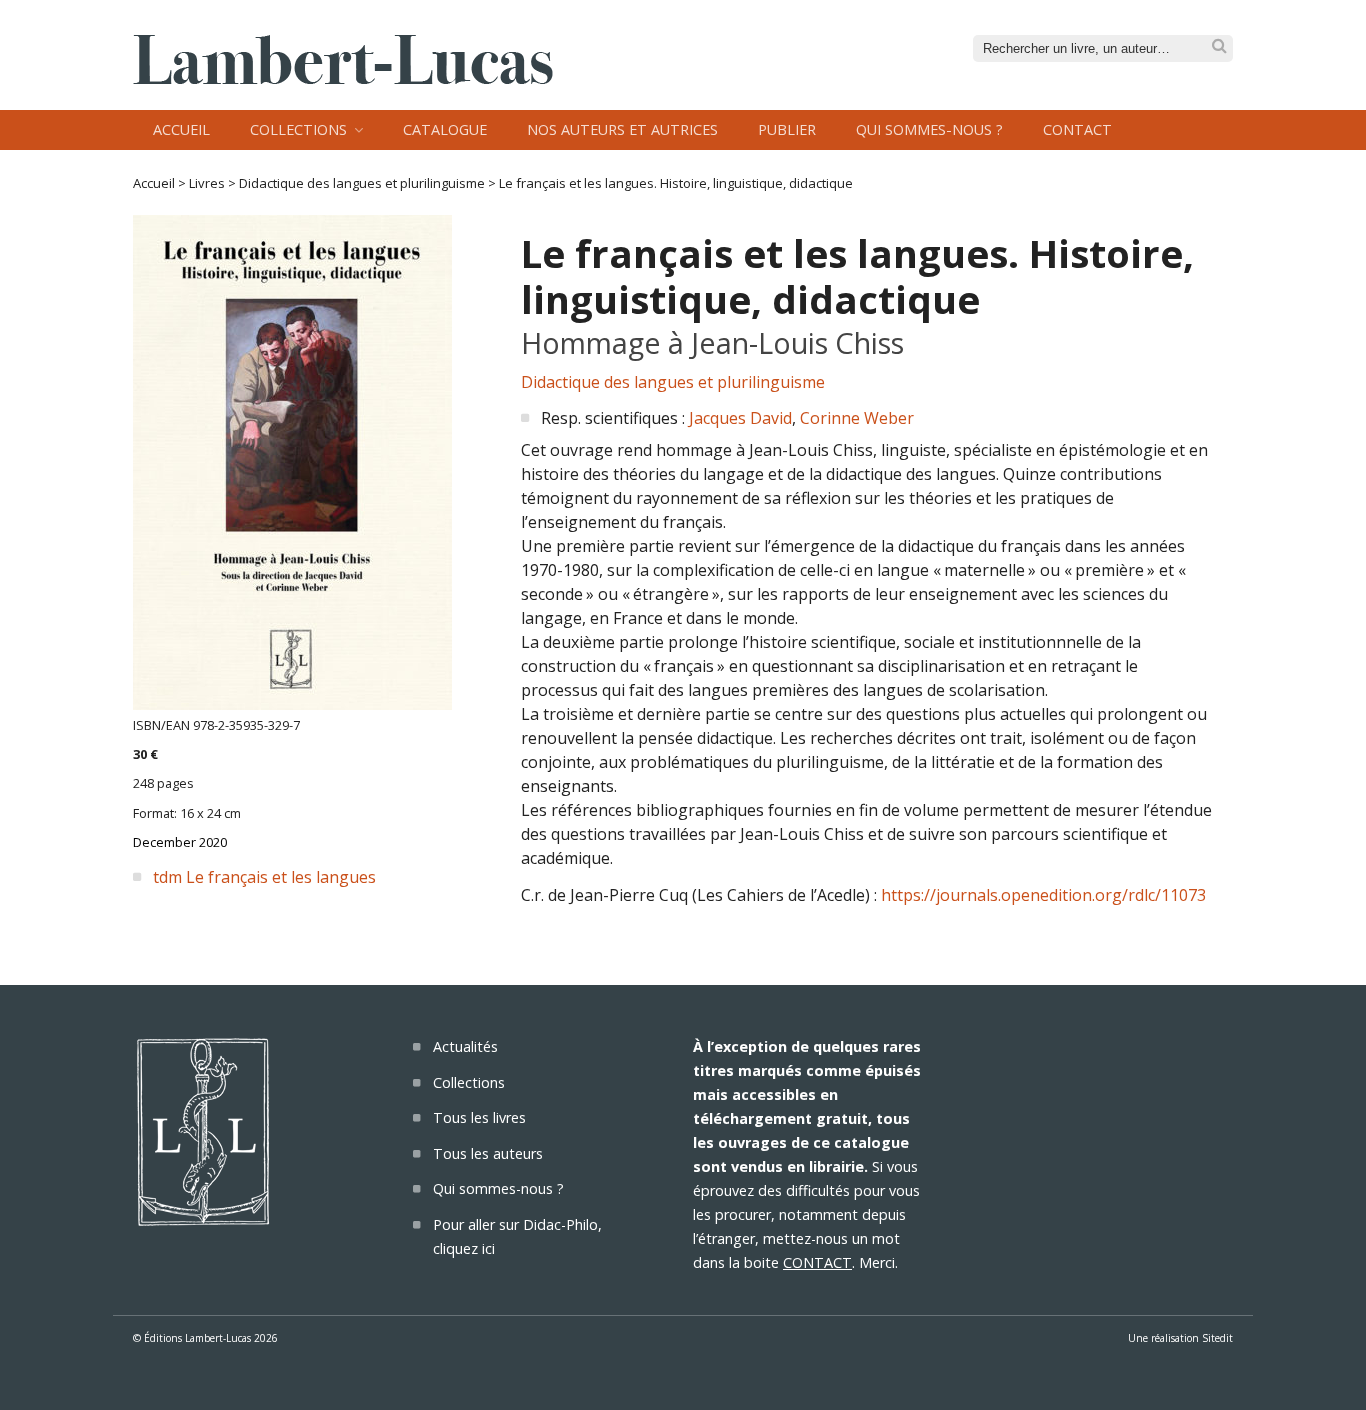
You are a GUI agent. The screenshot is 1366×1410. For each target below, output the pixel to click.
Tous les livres (479, 1117)
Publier (787, 129)
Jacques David (740, 418)
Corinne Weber (857, 418)
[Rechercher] (1219, 46)
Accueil (181, 129)
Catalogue (445, 129)
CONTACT (817, 1262)
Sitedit (1217, 1338)
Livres (207, 183)
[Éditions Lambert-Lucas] (343, 78)
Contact (1077, 129)
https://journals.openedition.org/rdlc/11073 (1043, 895)
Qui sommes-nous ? (929, 129)
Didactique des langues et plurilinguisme (362, 183)
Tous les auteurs (488, 1153)
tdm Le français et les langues (264, 877)
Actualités (465, 1046)
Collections (298, 129)
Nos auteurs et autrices (622, 129)
